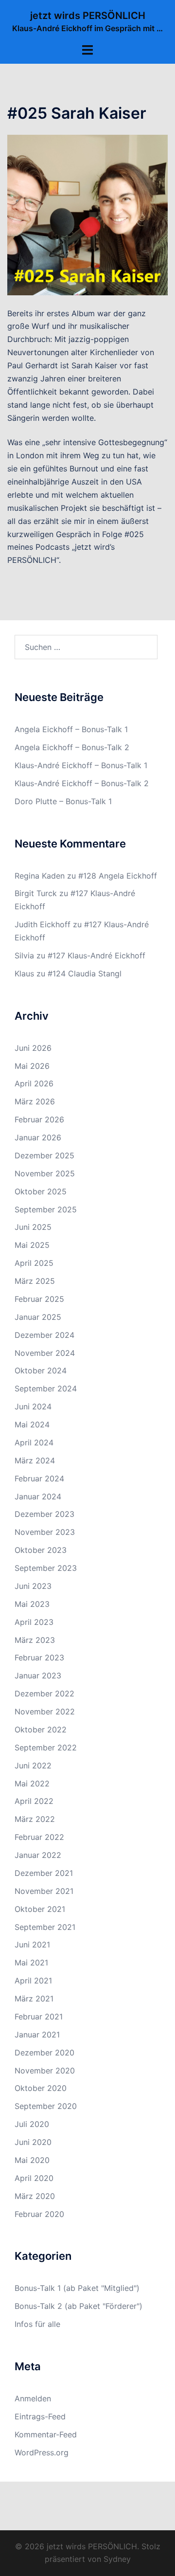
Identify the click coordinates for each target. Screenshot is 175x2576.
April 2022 (34, 1801)
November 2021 (44, 1891)
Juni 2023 (33, 1586)
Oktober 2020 (41, 2088)
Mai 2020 (32, 2160)
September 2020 (46, 2106)
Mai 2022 (32, 1783)
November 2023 (45, 1532)
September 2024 (46, 1388)
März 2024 (35, 1460)
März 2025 (35, 1281)
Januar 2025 (38, 1317)
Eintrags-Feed (40, 2416)
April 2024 (34, 1442)
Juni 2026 (33, 1048)
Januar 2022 (38, 1855)
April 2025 (34, 1263)
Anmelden (33, 2398)
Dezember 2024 (44, 1335)
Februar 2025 (39, 1299)
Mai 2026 (32, 1066)
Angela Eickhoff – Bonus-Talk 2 (72, 747)
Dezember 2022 (44, 1693)
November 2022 (45, 1711)
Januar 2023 (38, 1675)
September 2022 (46, 1747)
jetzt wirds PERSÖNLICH (88, 16)
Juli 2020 (32, 2124)
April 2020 (34, 2178)
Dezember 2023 (44, 1514)
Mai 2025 (32, 1245)
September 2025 (46, 1209)
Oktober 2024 (41, 1370)
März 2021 (34, 1999)
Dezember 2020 (44, 2053)
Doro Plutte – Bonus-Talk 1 (63, 801)
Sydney (117, 2559)
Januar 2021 (37, 2035)
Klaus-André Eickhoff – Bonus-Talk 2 (82, 783)
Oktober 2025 (41, 1191)
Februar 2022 (39, 1837)
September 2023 (46, 1568)
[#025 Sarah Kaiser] (87, 214)
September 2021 (45, 1927)
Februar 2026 (39, 1119)
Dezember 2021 (44, 1873)
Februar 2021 (39, 2017)
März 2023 (35, 1640)
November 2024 (45, 1353)
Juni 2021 (32, 1945)
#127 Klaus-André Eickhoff (96, 955)
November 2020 (45, 2071)
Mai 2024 (32, 1424)
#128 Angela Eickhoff (118, 876)
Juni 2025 (33, 1227)
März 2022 (35, 1819)
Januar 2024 (38, 1496)
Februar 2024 (39, 1478)
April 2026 (34, 1083)
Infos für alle (37, 2324)
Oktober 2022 (41, 1729)
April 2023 (34, 1622)
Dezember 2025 (44, 1155)
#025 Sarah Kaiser (77, 113)
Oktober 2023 (41, 1550)
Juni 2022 (33, 1765)
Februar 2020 (39, 2214)
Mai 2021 (31, 1963)
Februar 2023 (39, 1657)
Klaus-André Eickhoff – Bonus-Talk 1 (81, 765)
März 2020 (35, 2196)
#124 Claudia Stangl (85, 973)
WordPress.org (42, 2452)
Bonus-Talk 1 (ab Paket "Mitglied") (77, 2288)
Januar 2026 (38, 1137)
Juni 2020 (33, 2142)
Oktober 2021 (40, 1909)
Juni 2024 (33, 1406)
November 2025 (45, 1173)
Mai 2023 (32, 1604)
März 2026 (35, 1101)
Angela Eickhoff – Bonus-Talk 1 (71, 729)
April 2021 (33, 1981)
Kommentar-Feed (46, 2434)
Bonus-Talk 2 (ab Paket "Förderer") (79, 2306)
